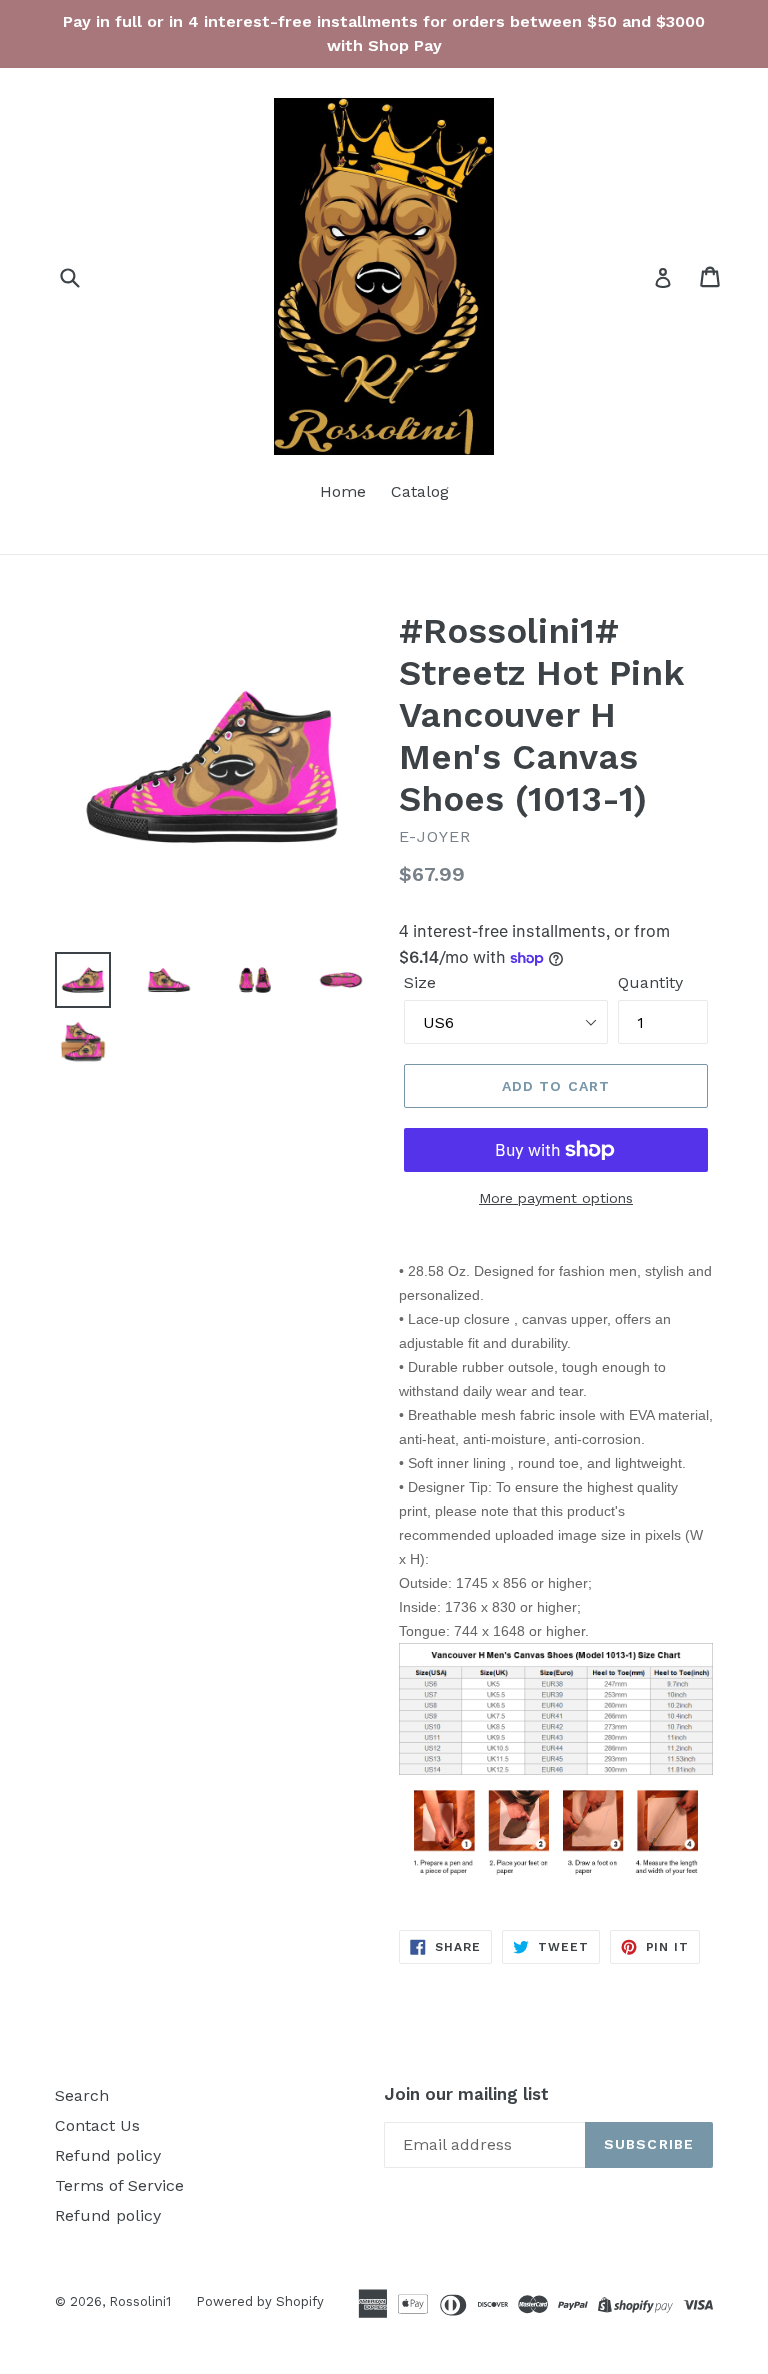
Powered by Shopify (260, 2301)
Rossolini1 (140, 2301)
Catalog (420, 491)
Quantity (650, 982)
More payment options (556, 1198)
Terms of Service (119, 2185)
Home (343, 491)
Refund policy (108, 2155)
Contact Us (97, 2125)
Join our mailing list (466, 2094)
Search (82, 2095)
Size (420, 982)
